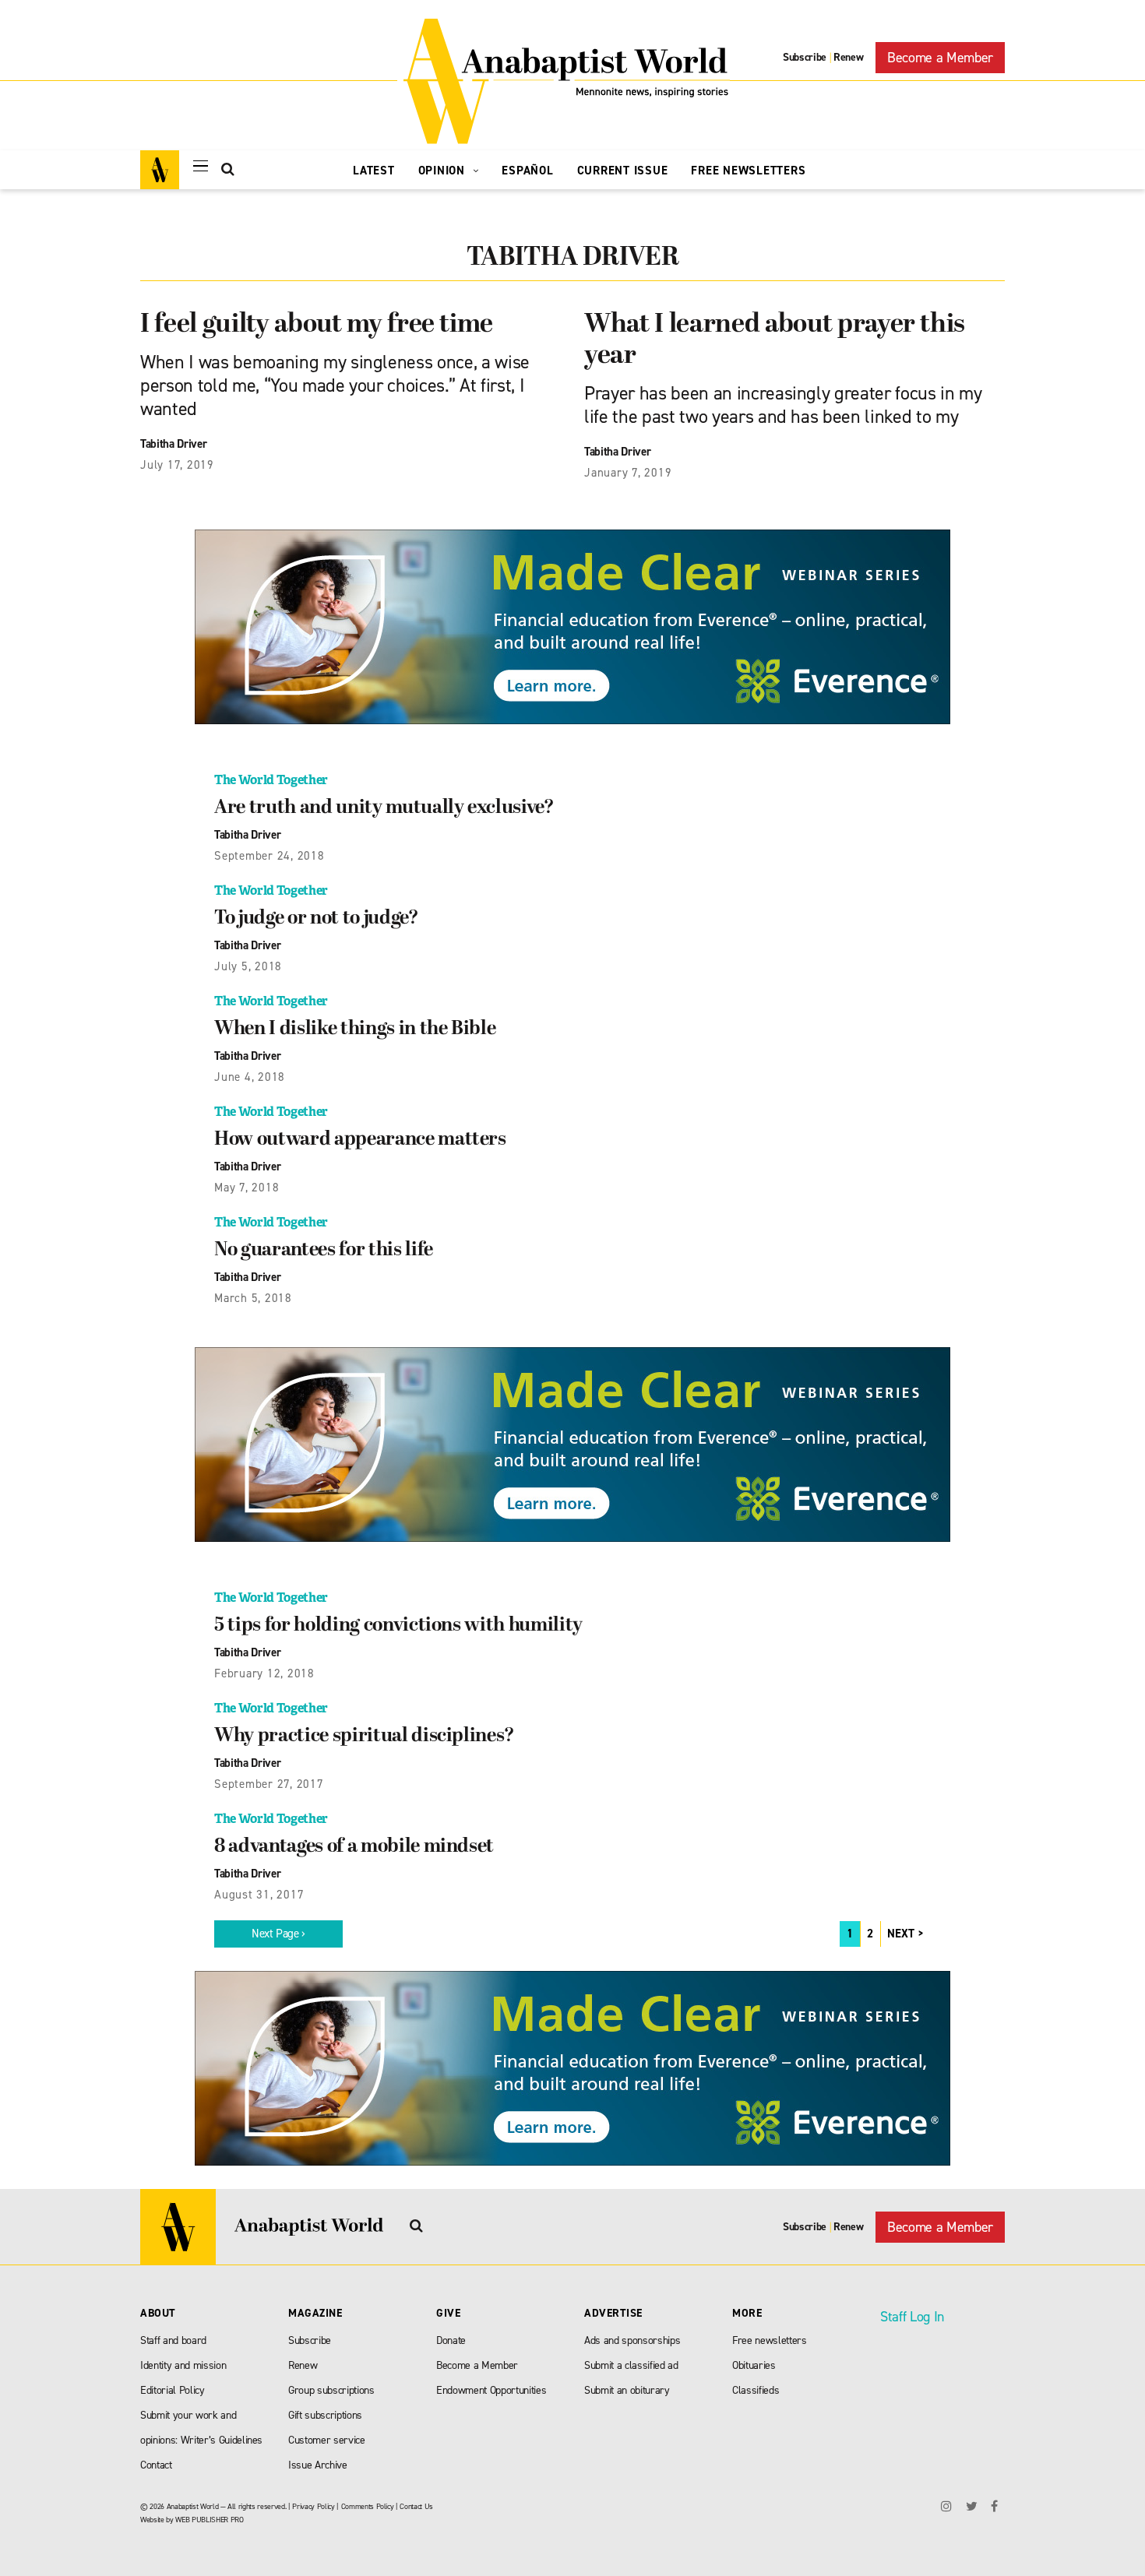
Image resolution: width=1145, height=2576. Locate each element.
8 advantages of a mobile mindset (354, 1847)
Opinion (444, 171)
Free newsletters (770, 2340)
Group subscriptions (331, 2390)
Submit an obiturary (627, 2390)
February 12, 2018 (264, 1673)
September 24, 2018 (270, 856)
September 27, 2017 (269, 1784)
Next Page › (278, 1934)
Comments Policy (368, 2506)
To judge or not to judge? (317, 919)
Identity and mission (183, 2365)
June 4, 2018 (250, 1077)
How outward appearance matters (360, 1140)
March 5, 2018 (253, 1298)
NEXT (901, 1934)
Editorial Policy (173, 2390)
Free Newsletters (748, 171)
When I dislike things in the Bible (355, 1029)
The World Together (271, 780)
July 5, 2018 (248, 966)
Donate (451, 2340)
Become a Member (940, 58)
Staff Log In (912, 2317)
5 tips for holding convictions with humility (398, 1626)
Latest (374, 171)
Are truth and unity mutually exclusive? (384, 808)
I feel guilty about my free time (317, 325)
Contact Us (416, 2506)
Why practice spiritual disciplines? (365, 1737)
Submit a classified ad (631, 2365)
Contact (156, 2465)
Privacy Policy (313, 2506)
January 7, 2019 (628, 473)
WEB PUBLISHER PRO (209, 2520)
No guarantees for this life (324, 1251)
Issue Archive (318, 2465)
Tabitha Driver (173, 444)
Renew (848, 57)
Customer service (327, 2440)
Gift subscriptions (325, 2415)
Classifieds (756, 2390)
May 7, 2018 (247, 1188)
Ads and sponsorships (632, 2340)
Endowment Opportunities (491, 2390)
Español (527, 171)
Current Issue (623, 171)
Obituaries (754, 2365)
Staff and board (173, 2340)
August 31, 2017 (259, 1895)
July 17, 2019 (177, 465)
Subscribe (805, 57)
